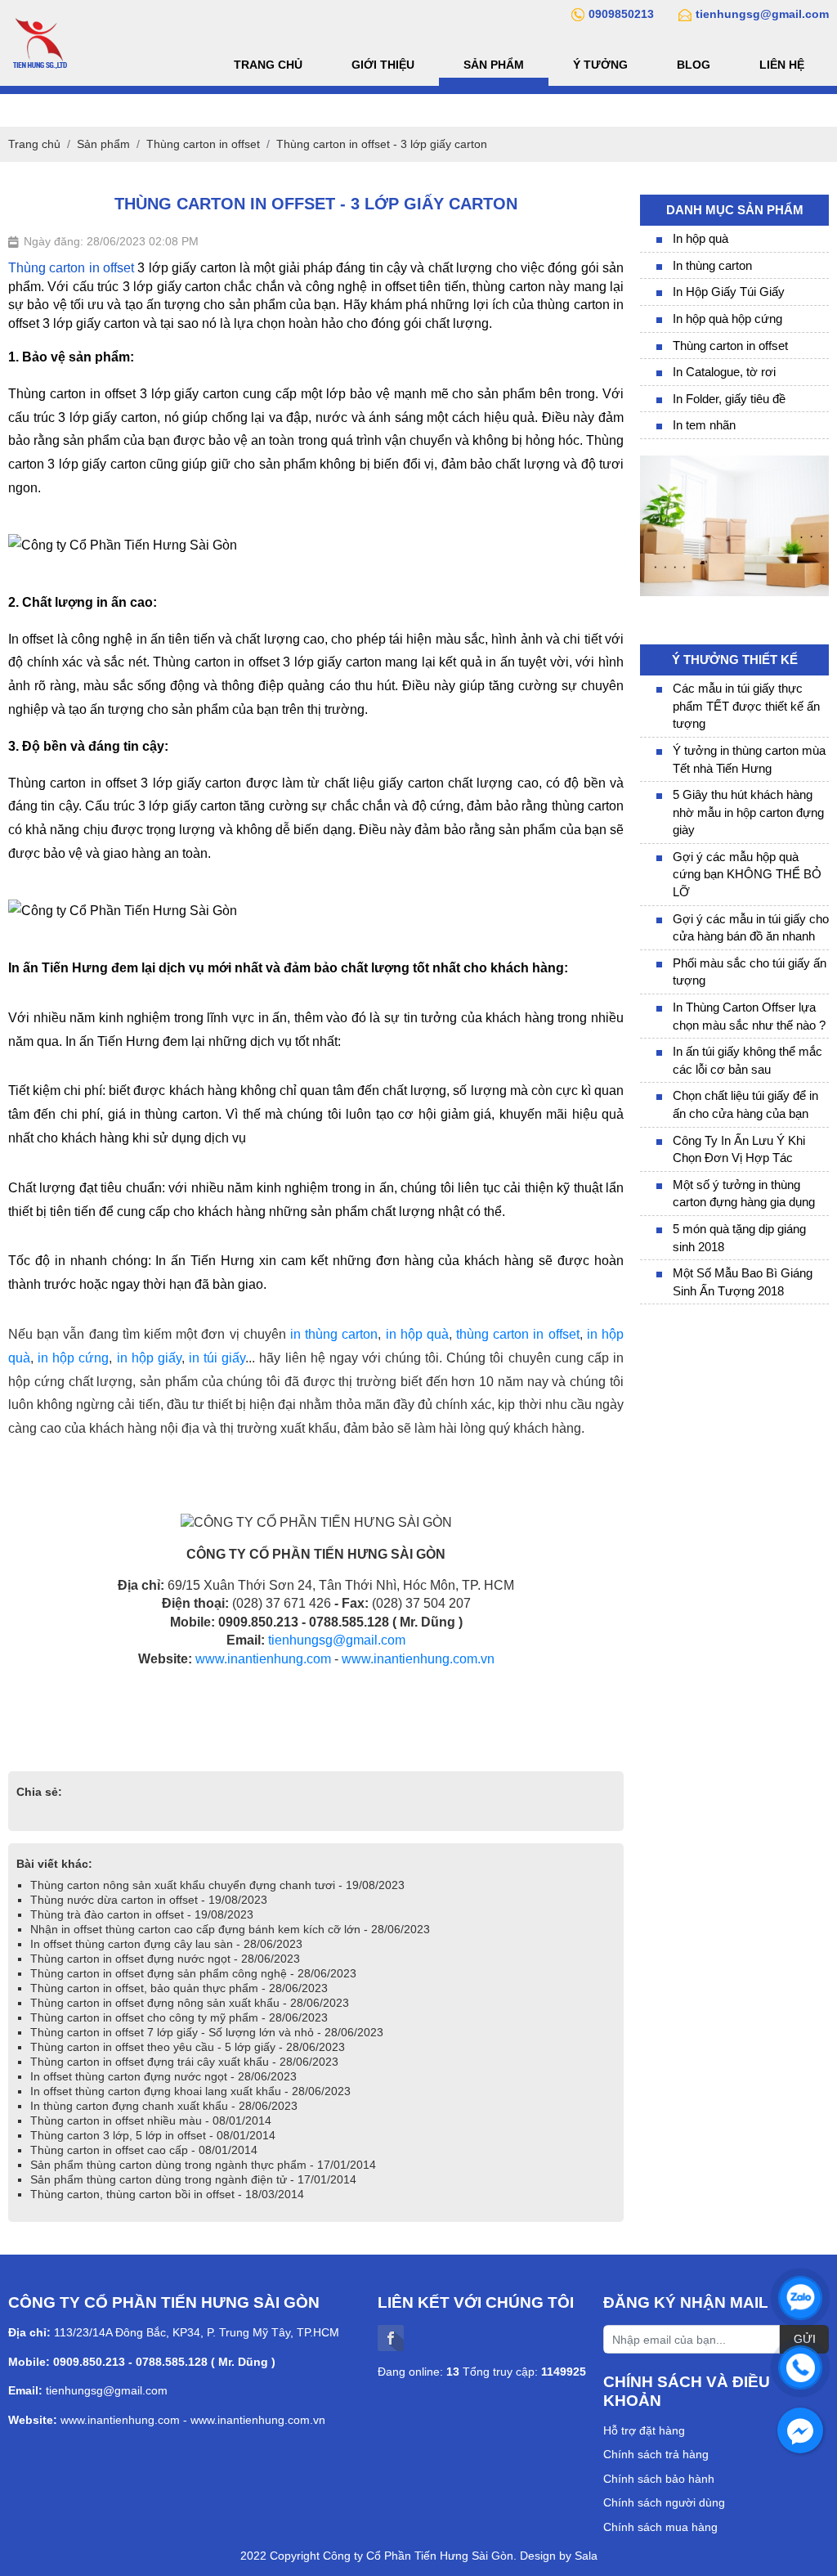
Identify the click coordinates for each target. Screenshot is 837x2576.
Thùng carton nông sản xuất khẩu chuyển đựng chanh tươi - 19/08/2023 (217, 1885)
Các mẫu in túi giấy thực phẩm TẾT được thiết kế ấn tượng (746, 706)
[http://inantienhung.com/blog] (734, 463)
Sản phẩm (494, 65)
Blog (694, 65)
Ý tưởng (600, 65)
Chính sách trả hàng (656, 2454)
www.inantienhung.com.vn (418, 1659)
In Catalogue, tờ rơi (724, 372)
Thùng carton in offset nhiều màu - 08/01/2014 (151, 2120)
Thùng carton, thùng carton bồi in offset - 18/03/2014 (167, 2194)
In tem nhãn (704, 425)
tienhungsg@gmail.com (337, 1640)
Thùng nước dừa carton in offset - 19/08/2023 (149, 1900)
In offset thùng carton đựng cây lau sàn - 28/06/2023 (166, 1944)
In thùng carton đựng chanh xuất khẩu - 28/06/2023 (164, 2106)
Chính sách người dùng (664, 2502)
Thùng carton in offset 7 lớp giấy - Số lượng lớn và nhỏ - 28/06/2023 (207, 2032)
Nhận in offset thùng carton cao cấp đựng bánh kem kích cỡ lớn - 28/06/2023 (230, 1929)
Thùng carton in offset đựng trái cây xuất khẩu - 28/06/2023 (184, 2062)
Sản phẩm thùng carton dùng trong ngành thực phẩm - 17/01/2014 (203, 2165)
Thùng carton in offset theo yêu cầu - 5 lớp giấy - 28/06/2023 (188, 2047)
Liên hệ (782, 65)
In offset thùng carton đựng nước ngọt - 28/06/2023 (163, 2076)
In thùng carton (712, 265)
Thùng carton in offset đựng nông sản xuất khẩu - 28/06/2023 (190, 2003)
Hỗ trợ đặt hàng (644, 2430)
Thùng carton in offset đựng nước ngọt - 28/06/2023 (165, 1959)
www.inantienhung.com (263, 1659)
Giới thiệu (383, 65)
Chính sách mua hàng (660, 2527)
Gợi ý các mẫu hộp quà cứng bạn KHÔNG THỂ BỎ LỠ (747, 874)
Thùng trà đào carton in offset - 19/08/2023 (142, 1914)
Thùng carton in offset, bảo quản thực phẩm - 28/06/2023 (179, 1988)
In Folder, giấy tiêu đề (729, 399)
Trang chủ (268, 65)
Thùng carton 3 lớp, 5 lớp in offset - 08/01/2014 (153, 2135)
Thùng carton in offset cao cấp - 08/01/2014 (144, 2150)
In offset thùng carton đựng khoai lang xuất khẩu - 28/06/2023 (190, 2091)
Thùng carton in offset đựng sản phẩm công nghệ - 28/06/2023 (193, 1973)
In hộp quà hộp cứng (727, 319)
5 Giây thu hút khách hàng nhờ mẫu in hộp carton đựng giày (748, 812)
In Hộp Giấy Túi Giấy (729, 292)
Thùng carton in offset (730, 346)
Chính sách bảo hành (659, 2479)
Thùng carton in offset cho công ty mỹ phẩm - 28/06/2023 (179, 2017)
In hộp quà (700, 238)
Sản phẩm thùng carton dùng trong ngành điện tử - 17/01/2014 (193, 2179)
